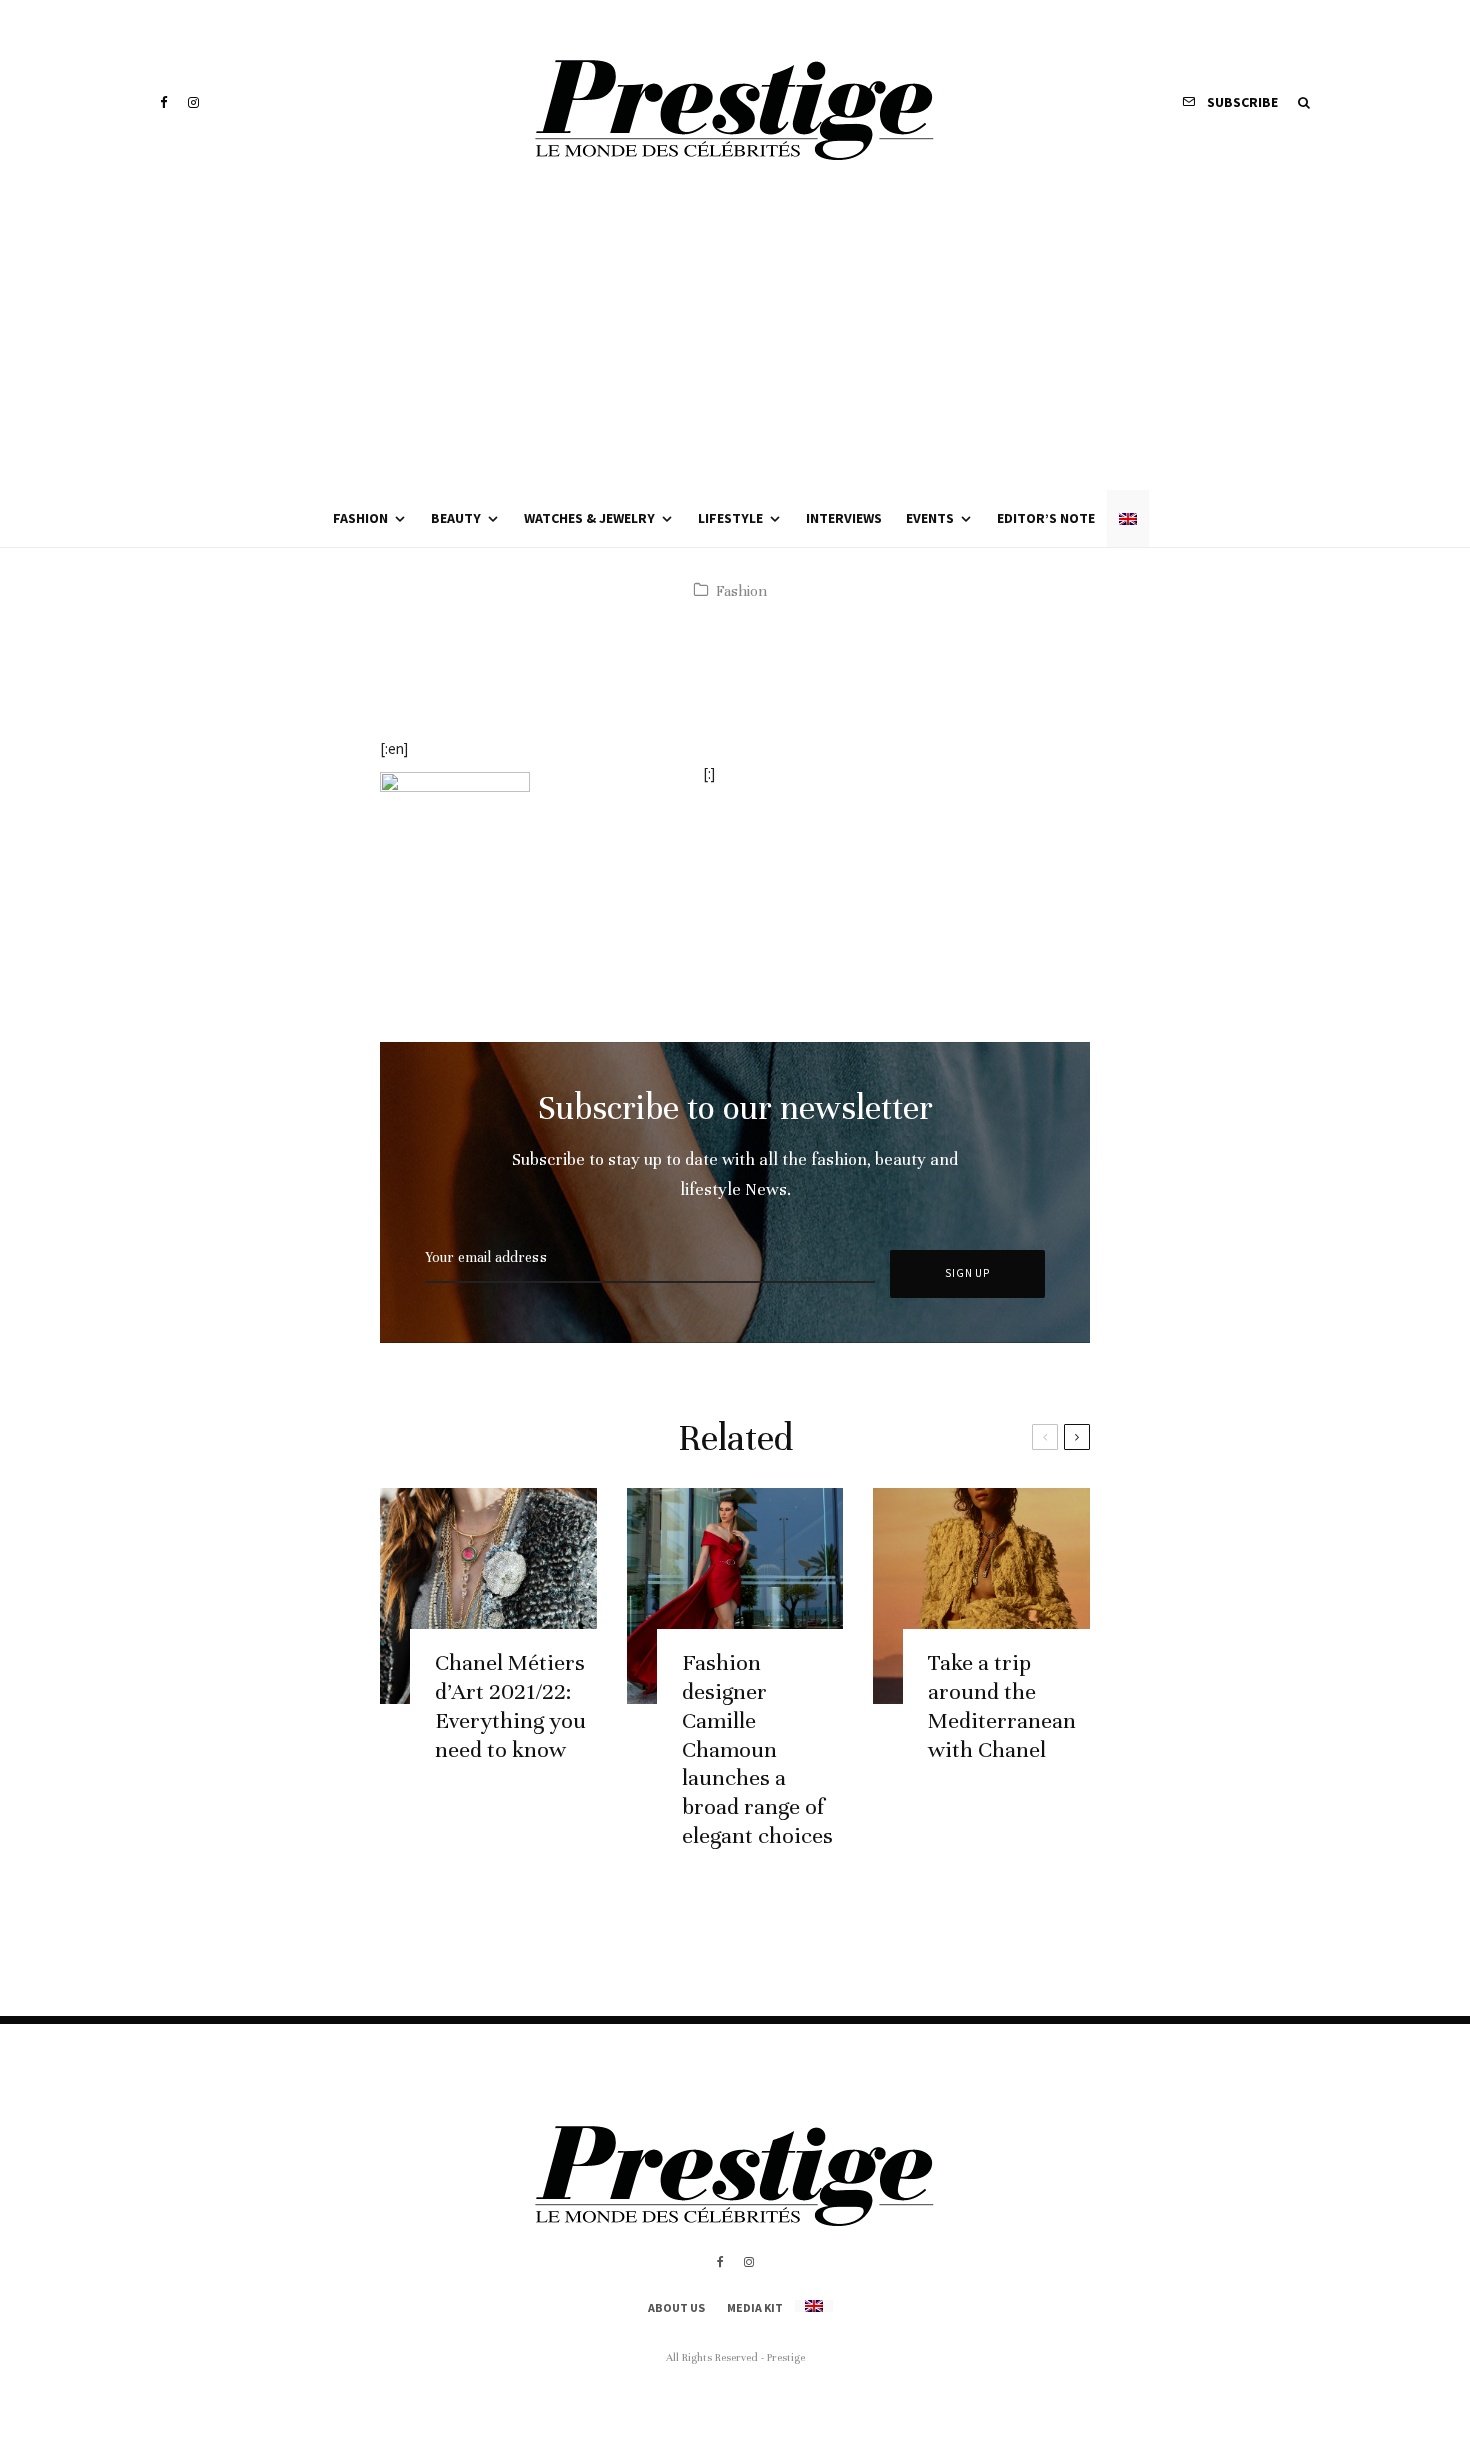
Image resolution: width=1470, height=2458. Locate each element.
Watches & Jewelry (589, 518)
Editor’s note (1046, 518)
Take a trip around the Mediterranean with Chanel (1002, 1705)
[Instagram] (193, 102)
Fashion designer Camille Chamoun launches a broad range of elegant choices (757, 1749)
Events (930, 518)
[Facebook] (164, 102)
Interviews (844, 518)
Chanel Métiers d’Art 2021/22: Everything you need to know (510, 1705)
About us (676, 2307)
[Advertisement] (735, 340)
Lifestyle (730, 518)
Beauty (456, 518)
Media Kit (755, 2307)
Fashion (360, 518)
